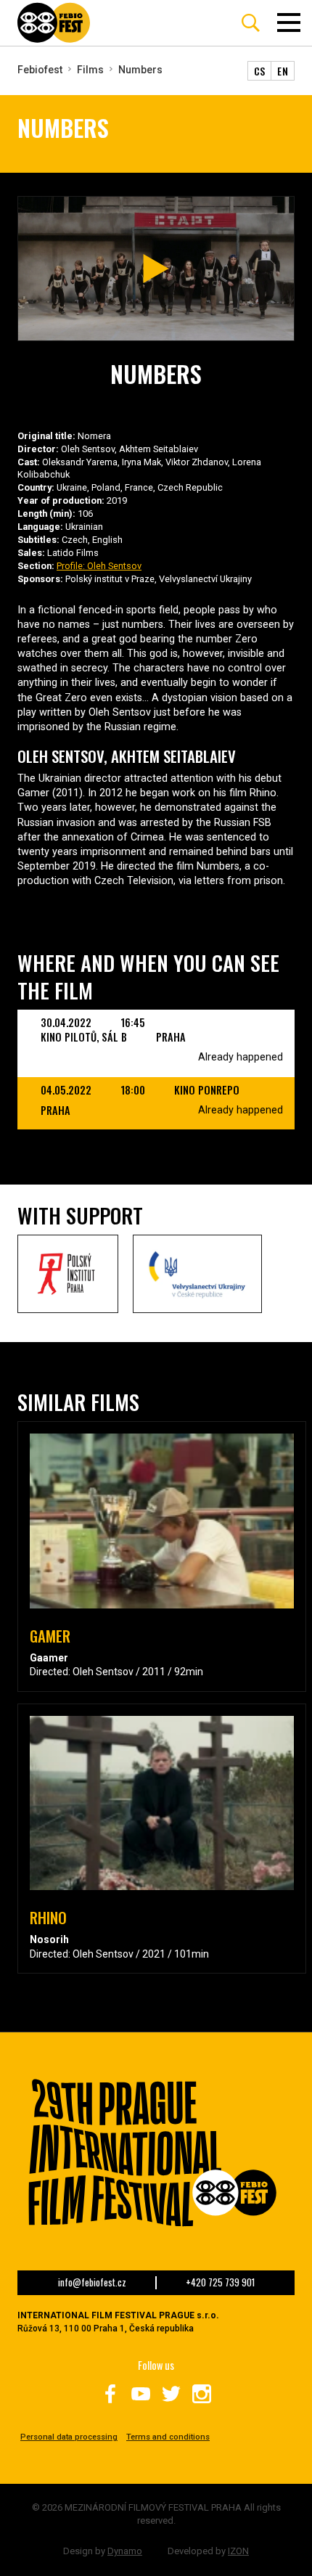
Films (90, 70)
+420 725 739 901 (220, 2283)
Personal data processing (69, 2437)
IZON (238, 2551)
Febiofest (40, 70)
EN (283, 71)
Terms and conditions (168, 2437)
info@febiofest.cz (92, 2283)
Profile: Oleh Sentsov (99, 566)
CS (260, 71)
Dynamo (125, 2551)
